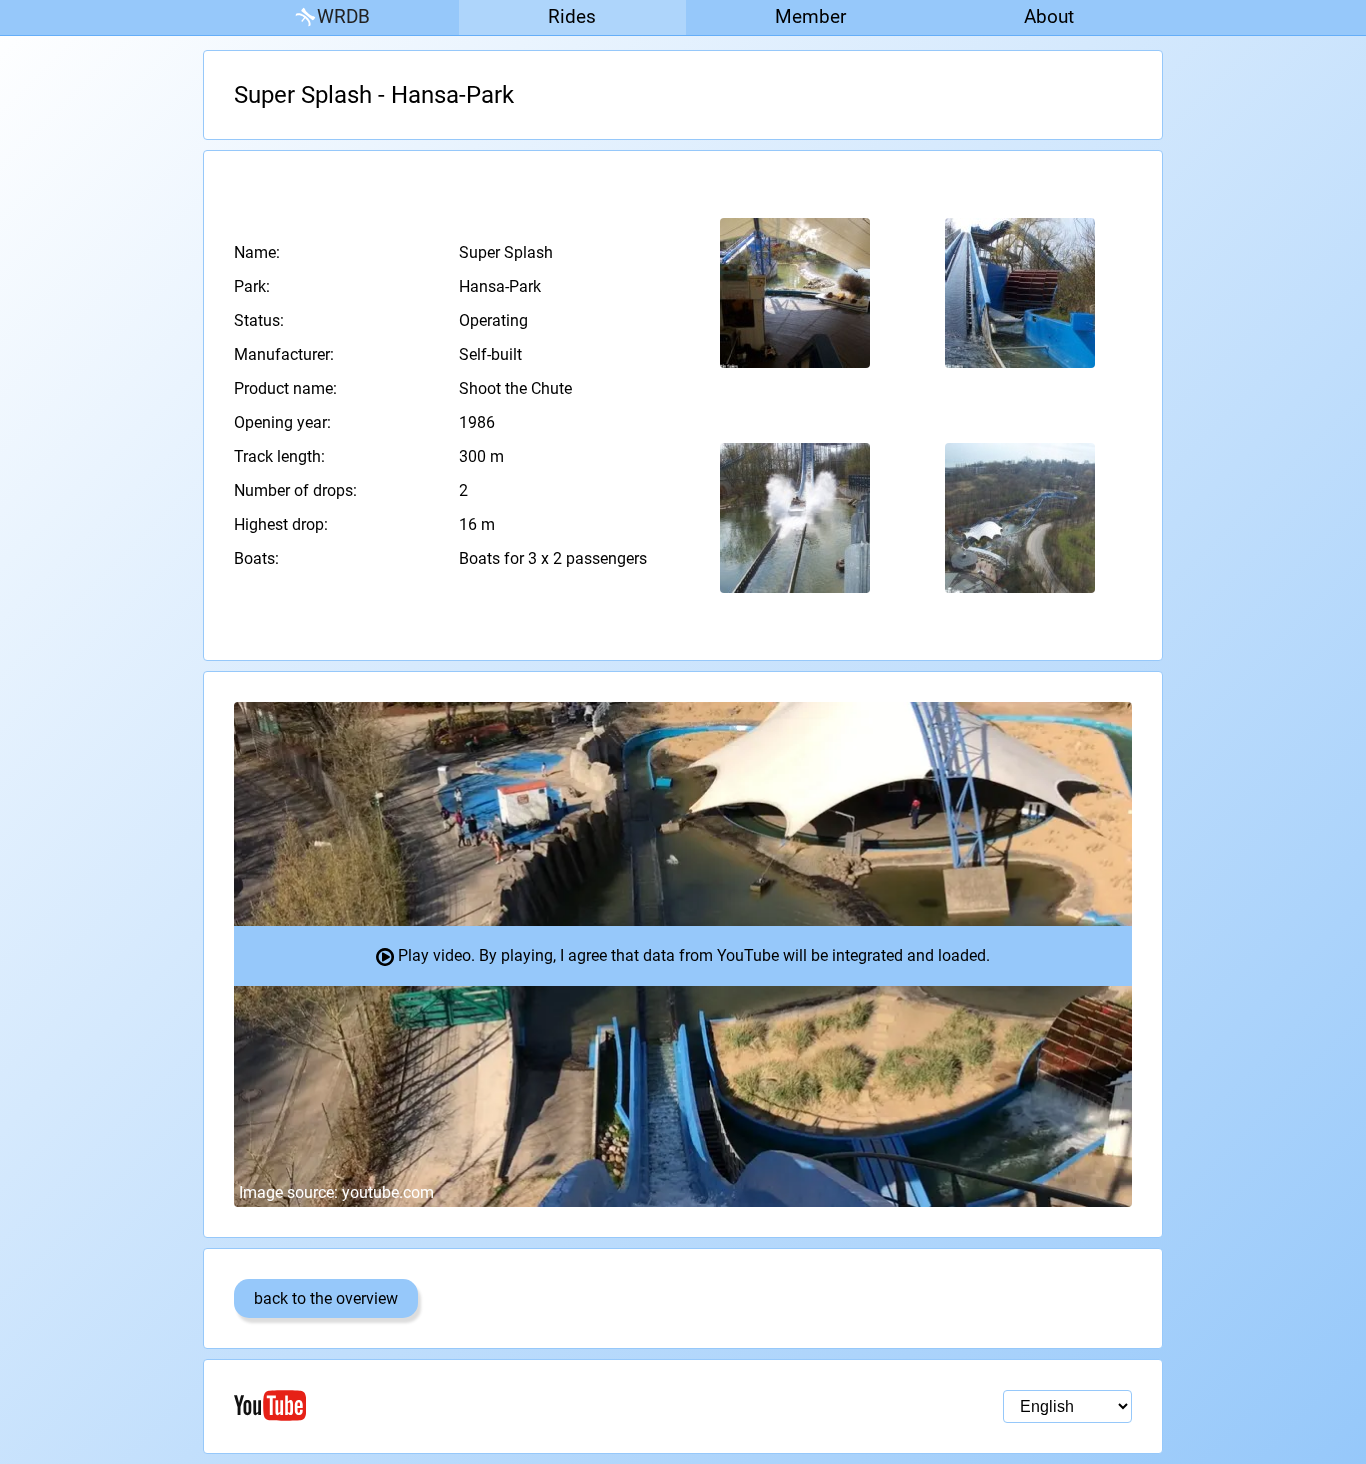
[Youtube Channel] (458, 1405)
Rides (572, 16)
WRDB (343, 16)
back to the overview (326, 1298)
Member (810, 16)
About (1049, 16)
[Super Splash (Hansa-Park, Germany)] (795, 293)
